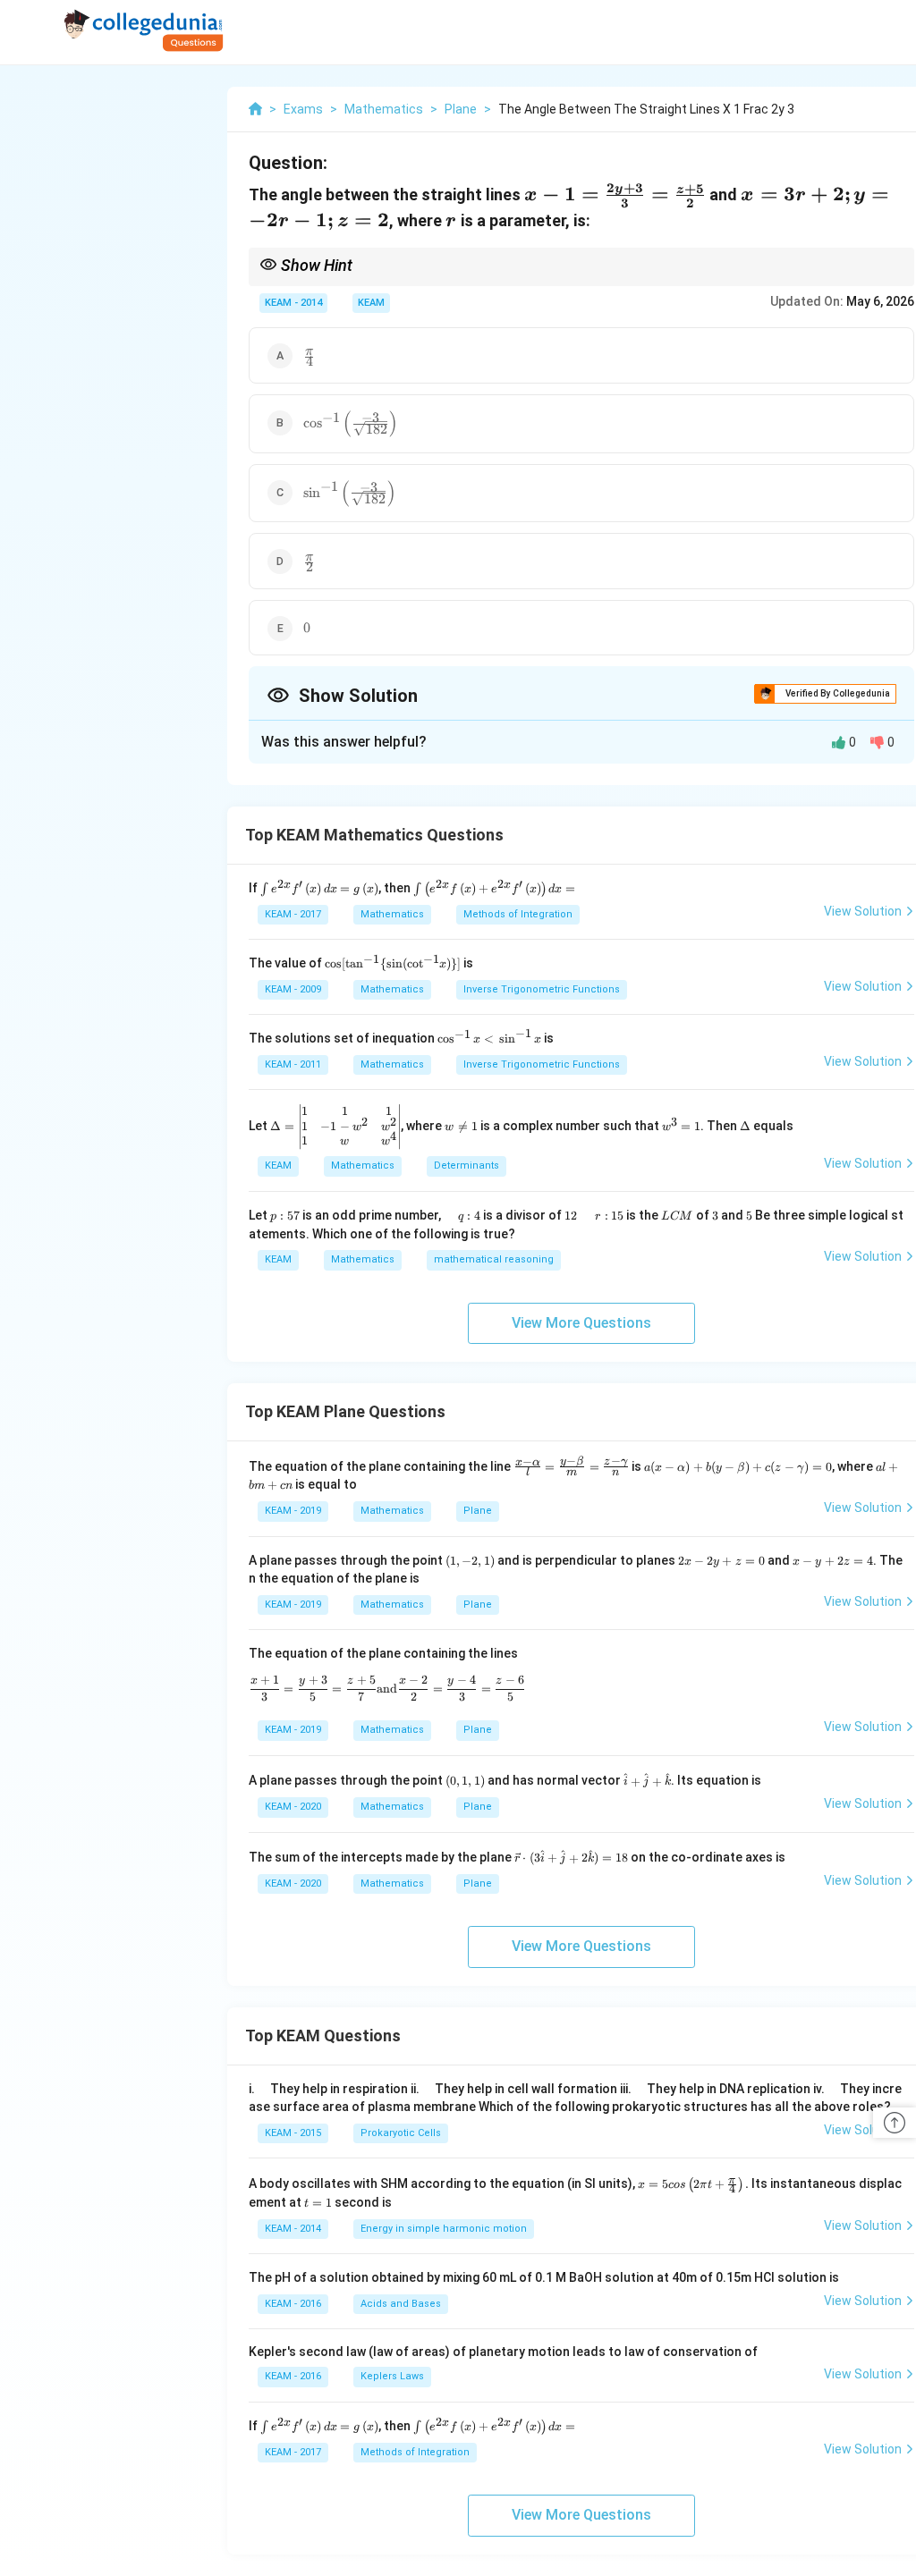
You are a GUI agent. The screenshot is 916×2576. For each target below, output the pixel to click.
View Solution (863, 911)
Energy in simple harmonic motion (444, 2229)
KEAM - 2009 (293, 989)
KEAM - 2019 (293, 1511)
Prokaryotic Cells (401, 2133)
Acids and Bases (401, 2304)
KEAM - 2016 (293, 2304)
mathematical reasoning (494, 1259)
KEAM (371, 303)
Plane (478, 1511)
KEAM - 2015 (293, 2133)
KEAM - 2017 (293, 914)
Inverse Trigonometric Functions (542, 989)
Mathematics (392, 914)
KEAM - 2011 (293, 1064)
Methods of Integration (518, 914)
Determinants (466, 1166)
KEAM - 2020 (293, 1807)
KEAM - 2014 (293, 303)
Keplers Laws (392, 2376)
